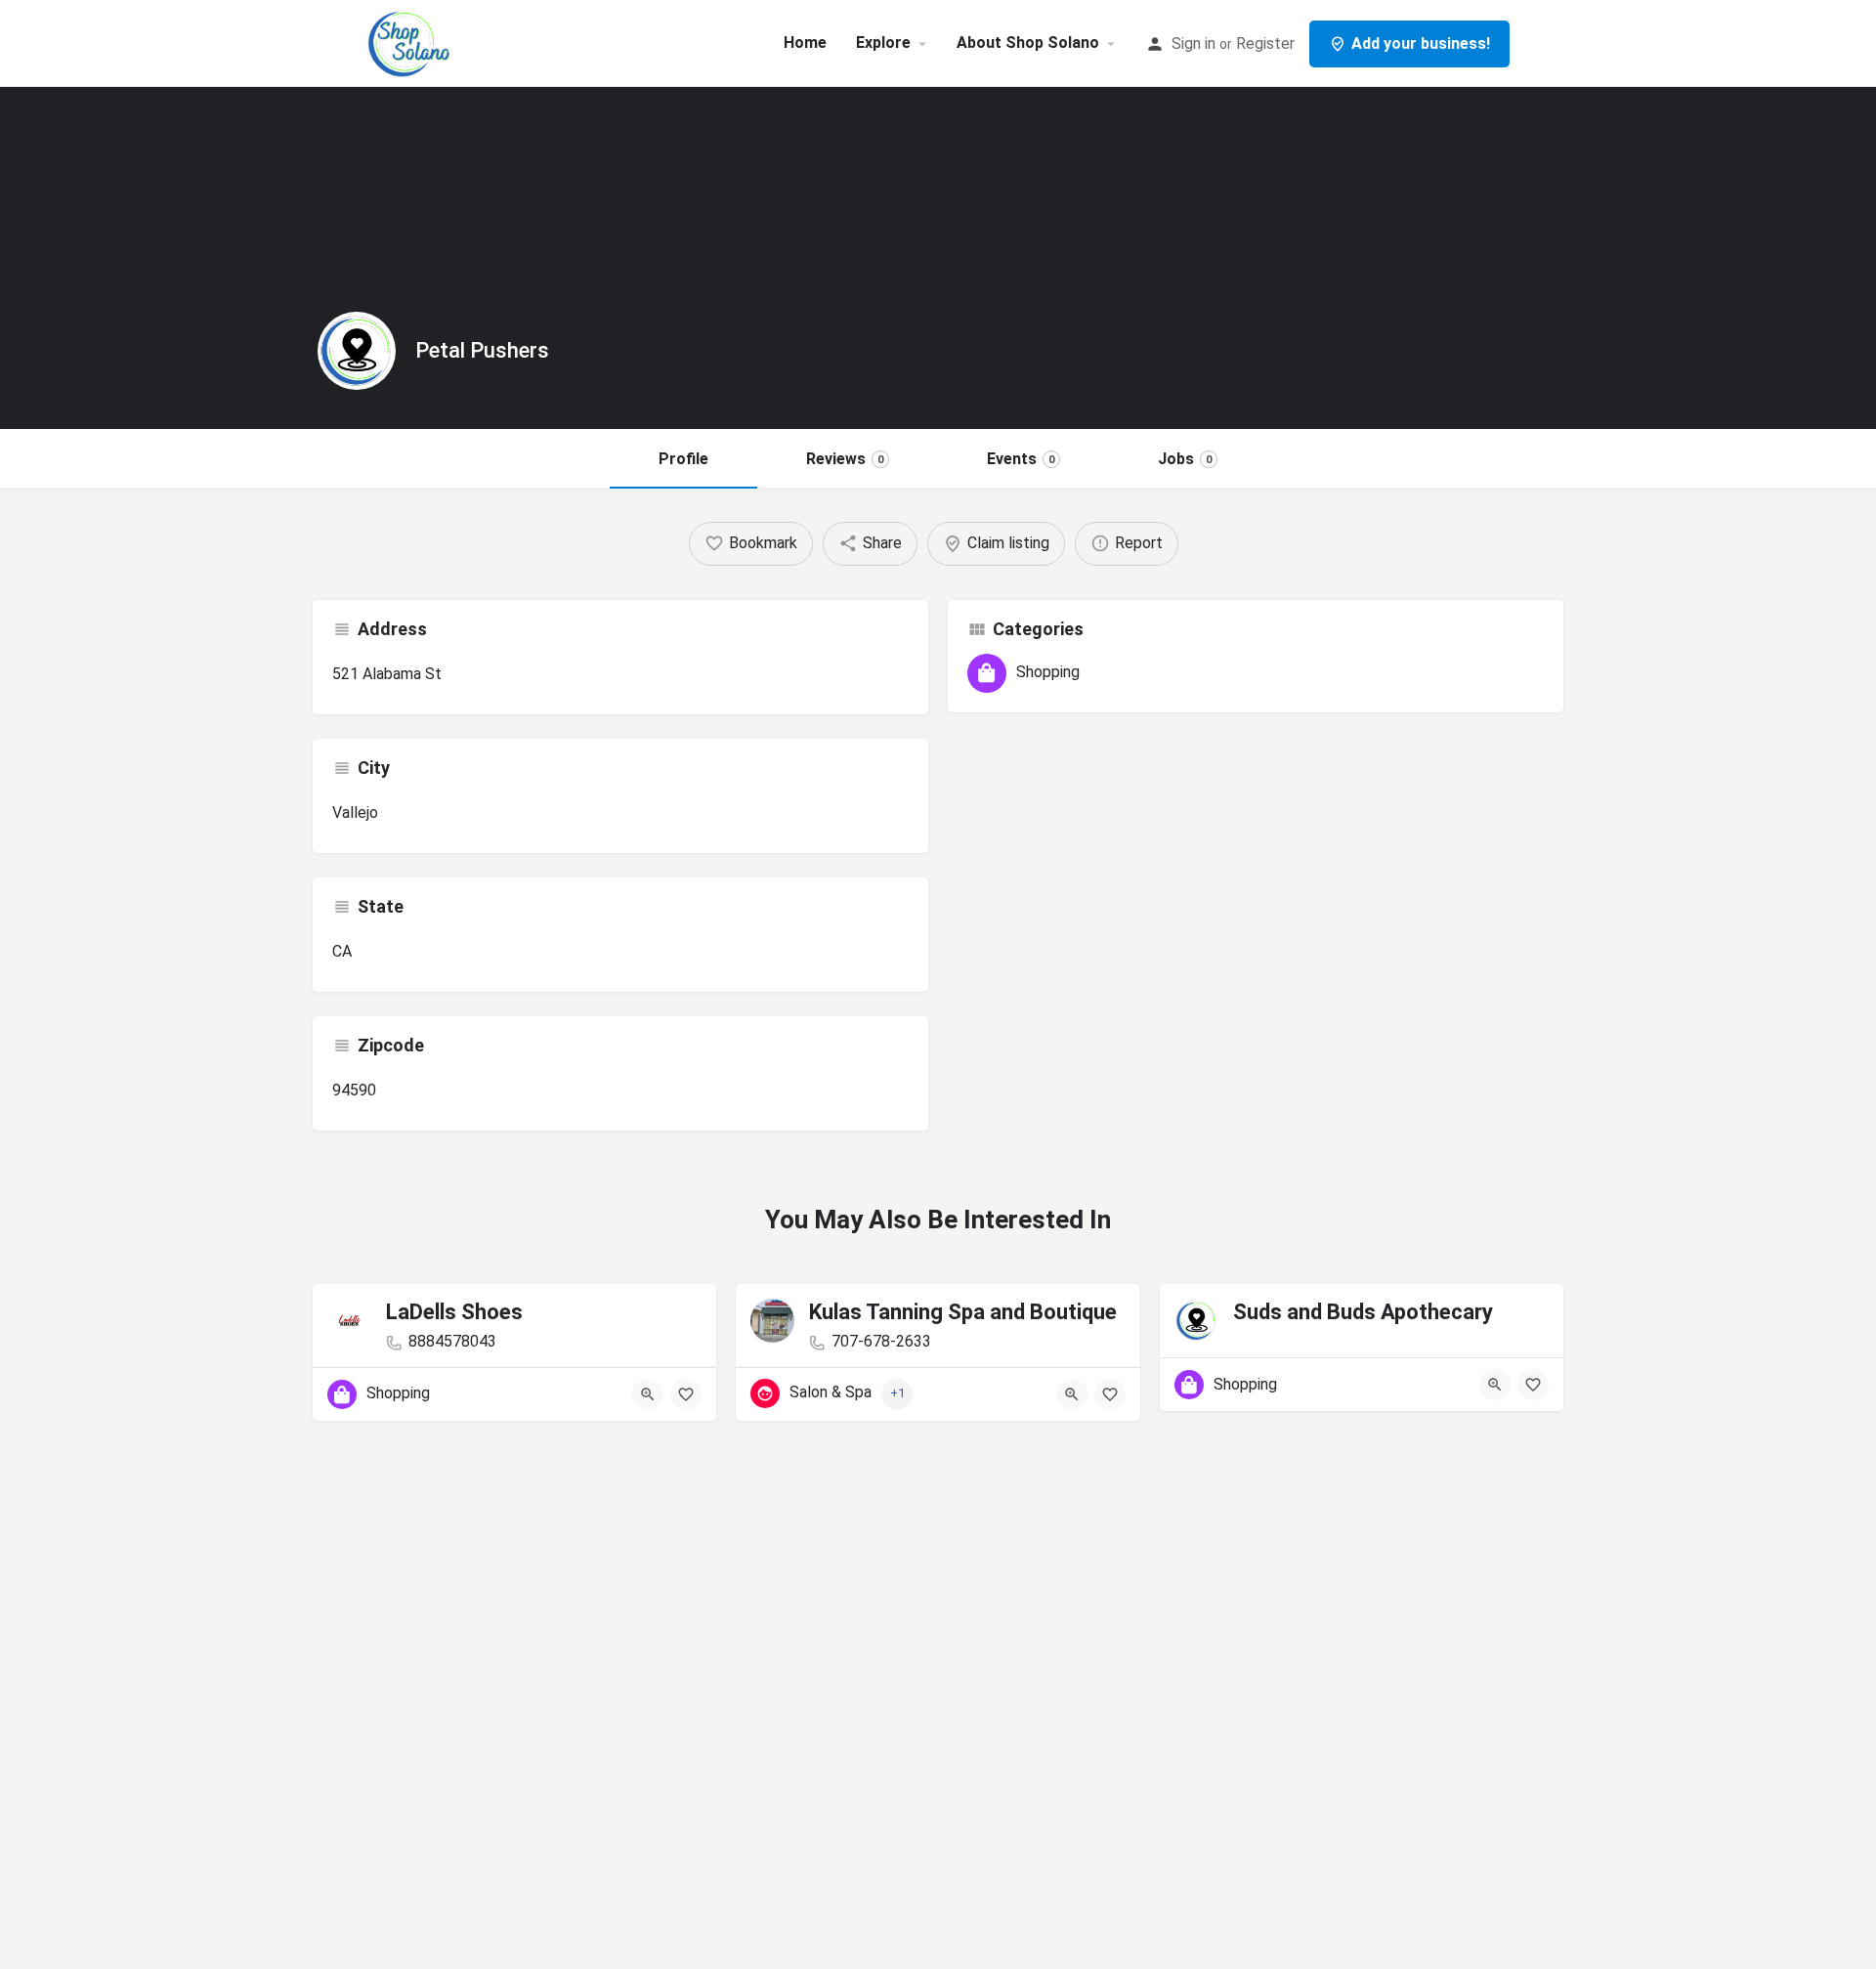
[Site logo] (412, 42)
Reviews (845, 459)
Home (805, 43)
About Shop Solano (1028, 43)
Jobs (1185, 459)
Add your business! (1421, 43)
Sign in (1194, 43)
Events (1021, 459)
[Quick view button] (648, 1394)
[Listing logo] (357, 351)
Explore (883, 43)
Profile (683, 459)
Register (1265, 43)
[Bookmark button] (686, 1394)
